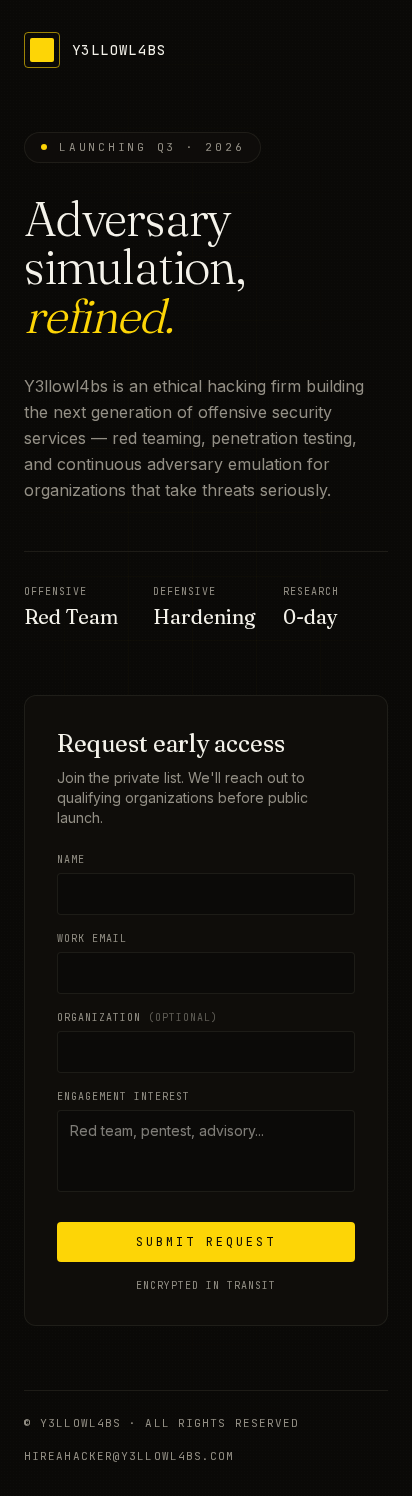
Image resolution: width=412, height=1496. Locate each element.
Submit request (206, 1242)
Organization (137, 1017)
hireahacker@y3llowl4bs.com (129, 1456)
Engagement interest (123, 1096)
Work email (92, 938)
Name (71, 859)
